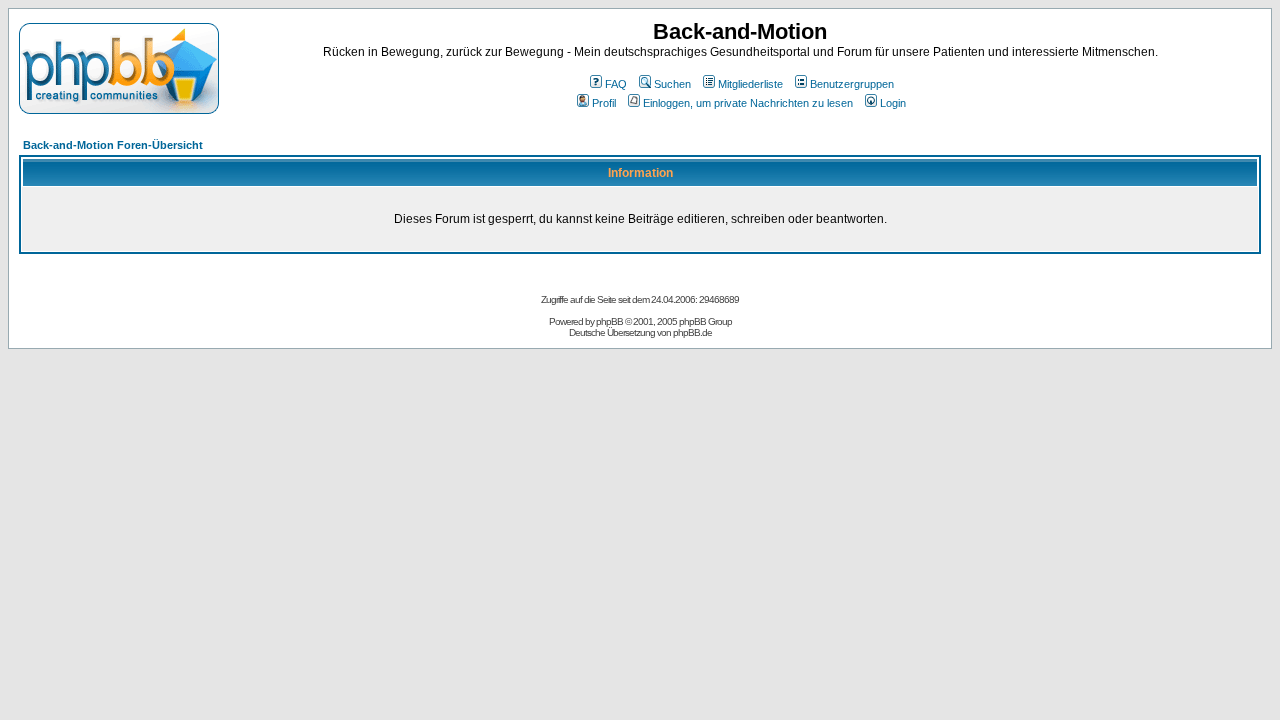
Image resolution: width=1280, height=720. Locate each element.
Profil (604, 103)
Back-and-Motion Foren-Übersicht (113, 145)
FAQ (616, 84)
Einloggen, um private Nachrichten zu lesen (748, 103)
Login (893, 103)
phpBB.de (692, 332)
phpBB (609, 321)
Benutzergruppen (852, 84)
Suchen (672, 84)
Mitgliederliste (750, 84)
